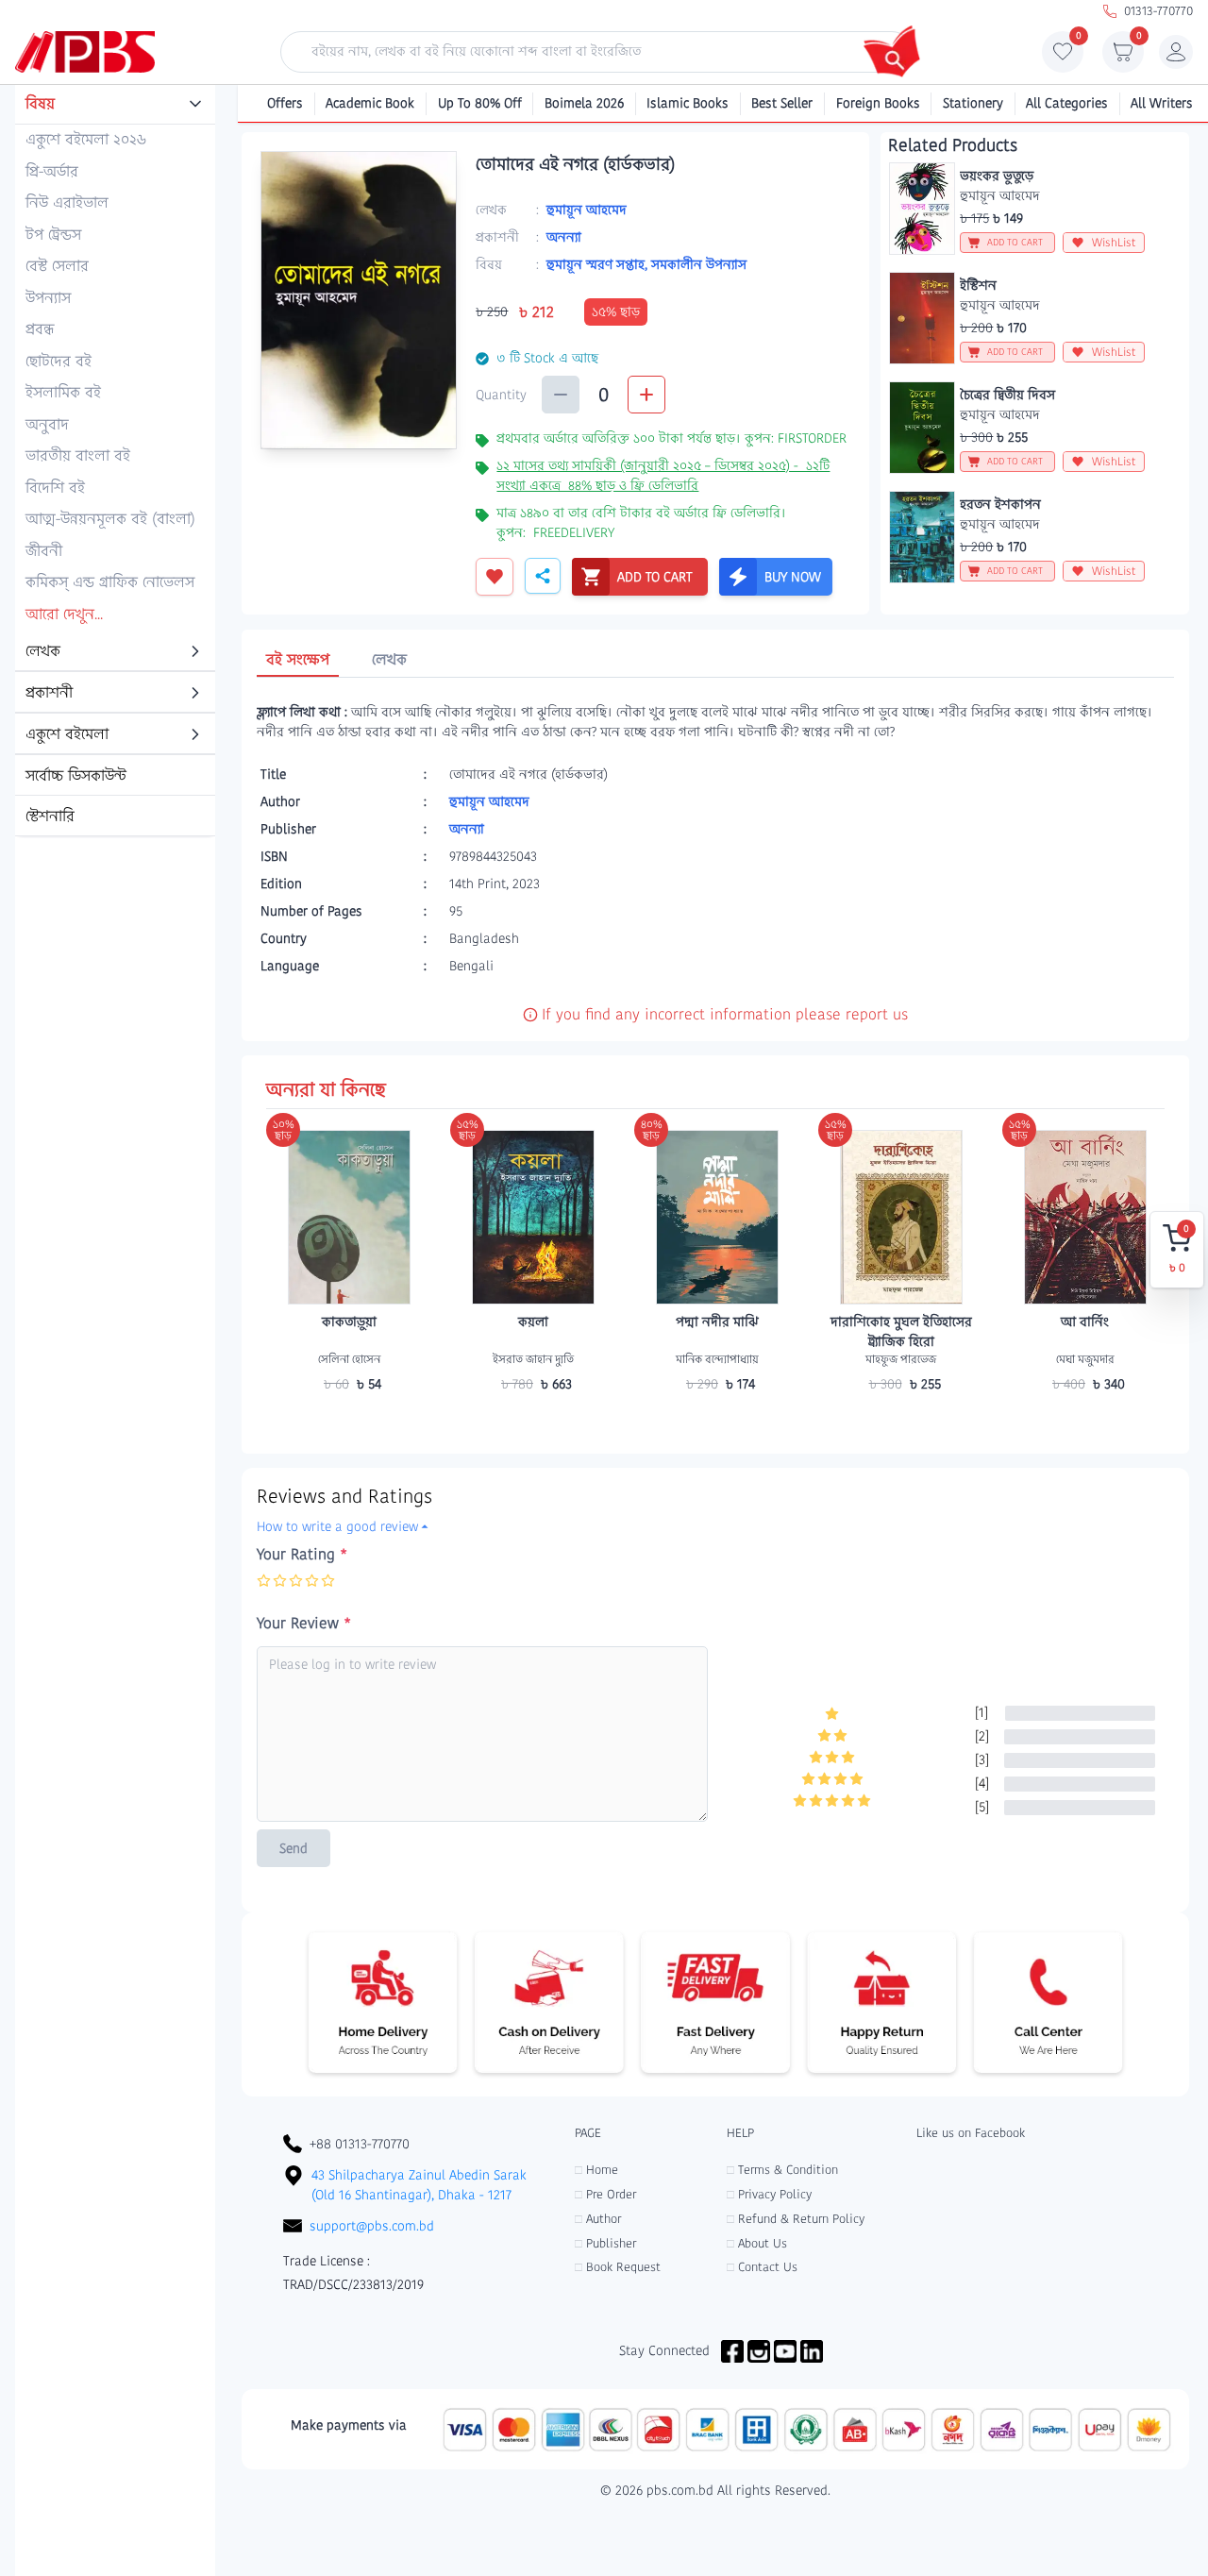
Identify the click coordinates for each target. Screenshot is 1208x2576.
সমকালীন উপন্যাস (699, 264)
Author (598, 2219)
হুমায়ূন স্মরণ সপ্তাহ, (599, 264)
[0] (1063, 57)
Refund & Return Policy (796, 2219)
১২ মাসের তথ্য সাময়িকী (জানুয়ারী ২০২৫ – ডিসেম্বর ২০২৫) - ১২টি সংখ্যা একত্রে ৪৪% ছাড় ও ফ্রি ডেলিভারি (663, 475)
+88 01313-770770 (360, 2144)
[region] (115, 462)
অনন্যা (564, 237)
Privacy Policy (769, 2194)
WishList (1114, 242)
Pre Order (605, 2194)
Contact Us (762, 2267)
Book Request (618, 2267)
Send (294, 1848)
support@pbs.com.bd (372, 2226)
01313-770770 (1158, 11)
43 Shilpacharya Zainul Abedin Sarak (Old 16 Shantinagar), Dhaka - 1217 (419, 2185)
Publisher (605, 2243)
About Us (757, 2243)
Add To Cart (349, 1421)
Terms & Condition (782, 2170)
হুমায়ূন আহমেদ (587, 210)
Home (596, 2170)
